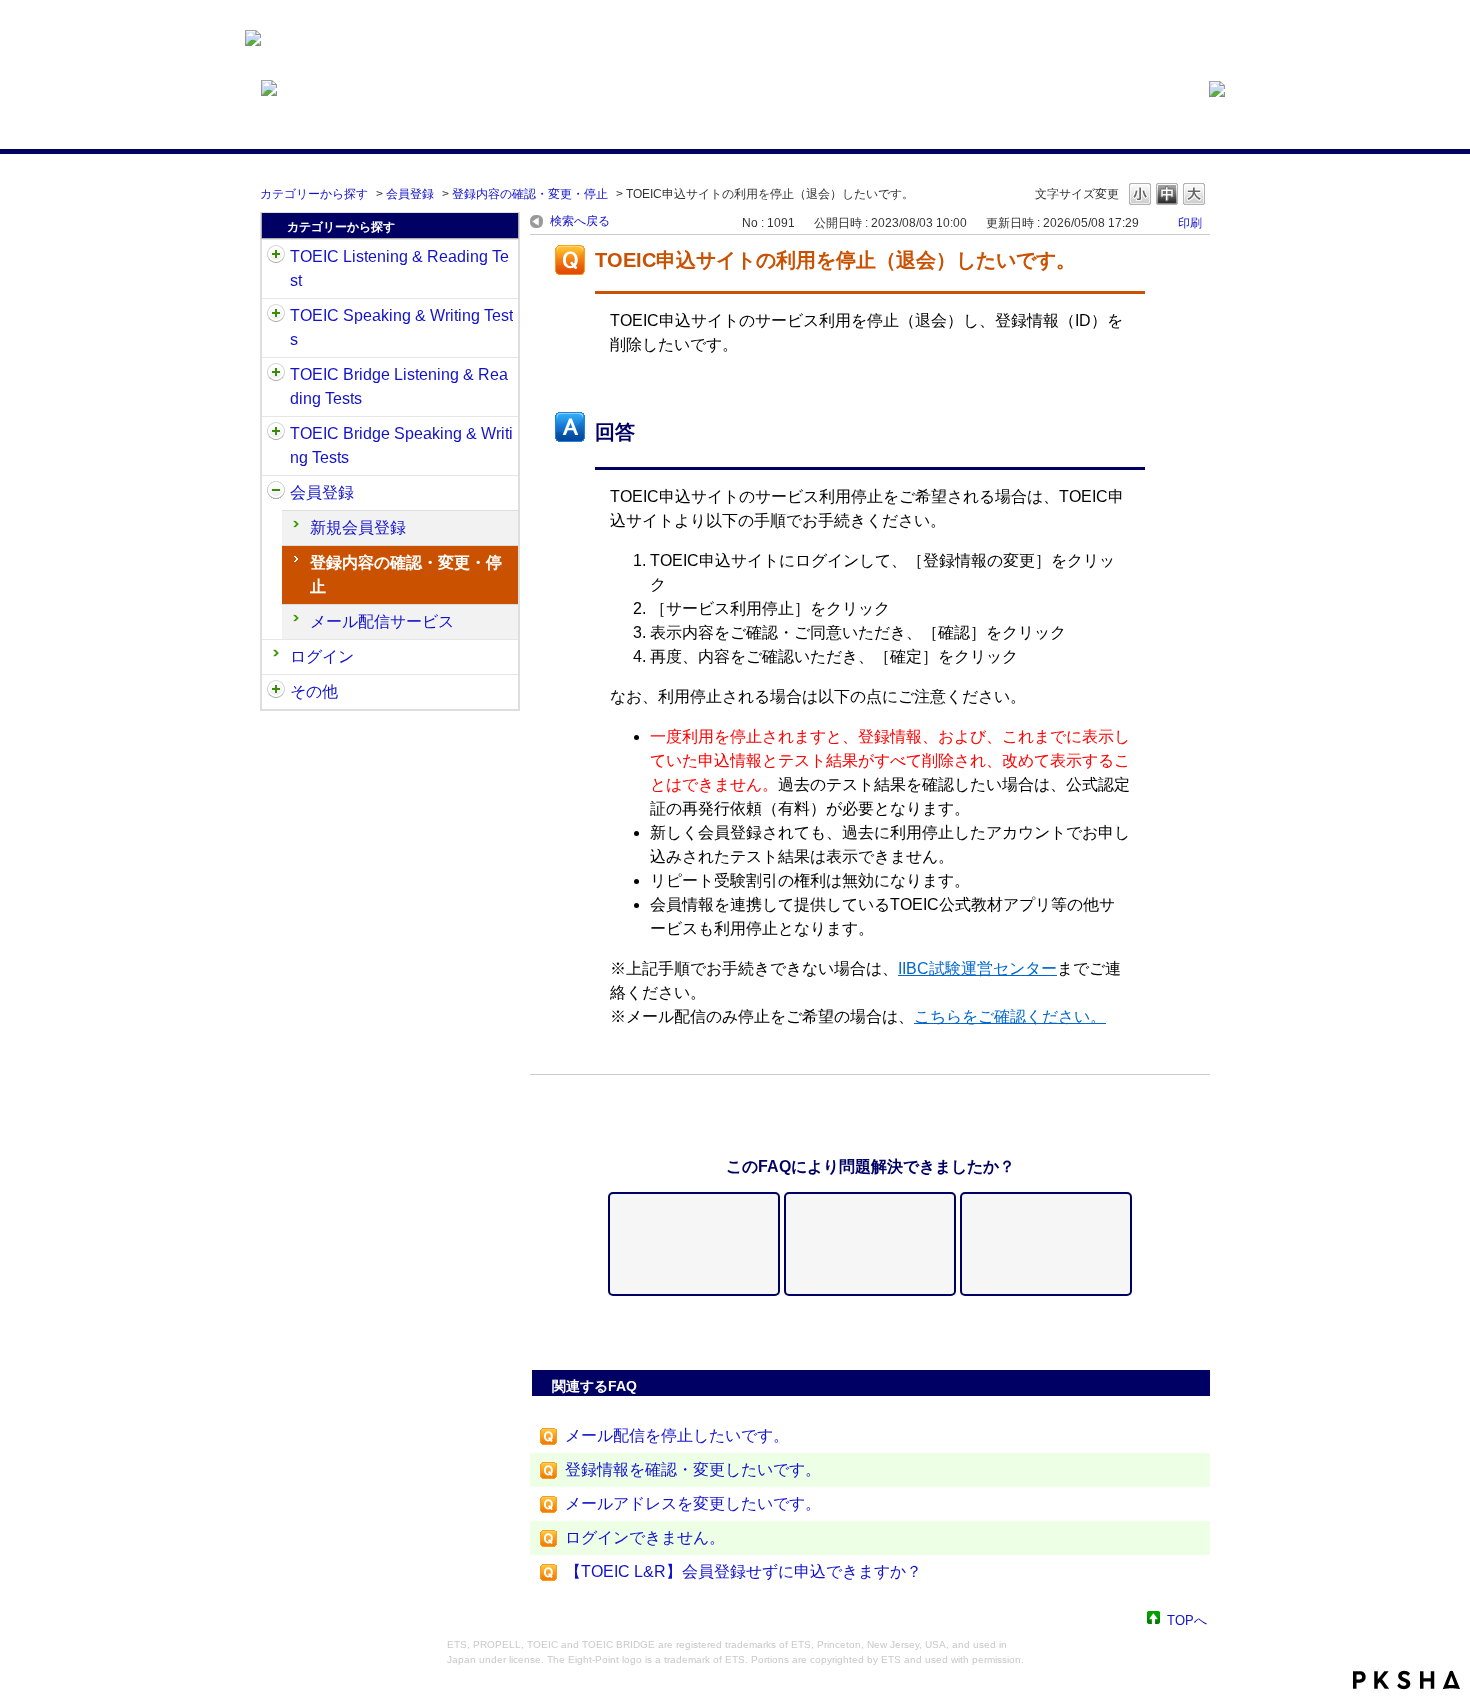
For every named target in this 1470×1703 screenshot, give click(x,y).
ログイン (322, 656)
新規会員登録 (358, 527)
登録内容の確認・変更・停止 (530, 194)
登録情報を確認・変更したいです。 (693, 1469)
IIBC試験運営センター (977, 968)
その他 (314, 691)
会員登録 (410, 194)
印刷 (1190, 223)
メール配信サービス (382, 621)
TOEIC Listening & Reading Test (399, 268)
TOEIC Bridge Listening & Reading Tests (399, 386)
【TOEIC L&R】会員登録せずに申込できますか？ (743, 1571)
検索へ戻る (580, 221)
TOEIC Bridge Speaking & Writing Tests (401, 445)
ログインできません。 (645, 1537)
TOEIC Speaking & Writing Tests (401, 327)
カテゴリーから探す (314, 194)
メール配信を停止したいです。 (677, 1435)
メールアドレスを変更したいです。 (693, 1503)
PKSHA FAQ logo (1406, 1680)
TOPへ (1187, 1619)
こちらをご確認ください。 (1010, 1016)
